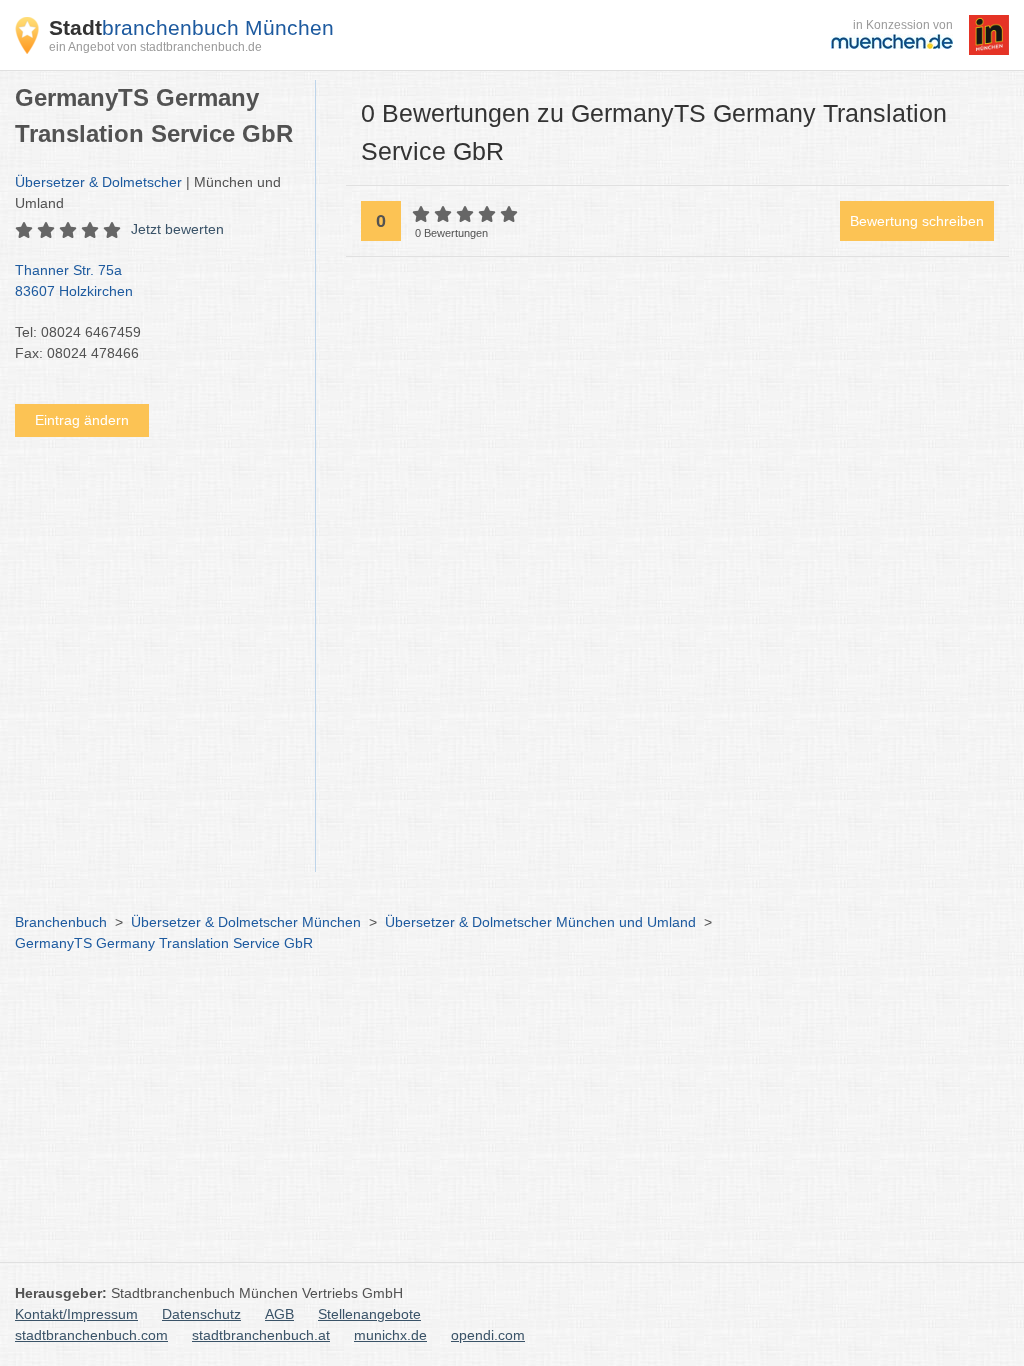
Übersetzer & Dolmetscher (98, 182)
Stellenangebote (369, 1314)
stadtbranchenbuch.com (91, 1335)
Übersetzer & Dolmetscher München (246, 922)
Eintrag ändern (82, 420)
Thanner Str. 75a (74, 280)
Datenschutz (201, 1314)
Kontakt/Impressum (76, 1314)
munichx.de (390, 1335)
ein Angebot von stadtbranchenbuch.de (155, 47)
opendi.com (488, 1335)
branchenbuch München (191, 27)
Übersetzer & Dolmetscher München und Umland (540, 922)
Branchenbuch (61, 922)
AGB (279, 1314)
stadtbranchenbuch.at (261, 1335)
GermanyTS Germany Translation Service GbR (164, 943)
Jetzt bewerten (177, 229)
